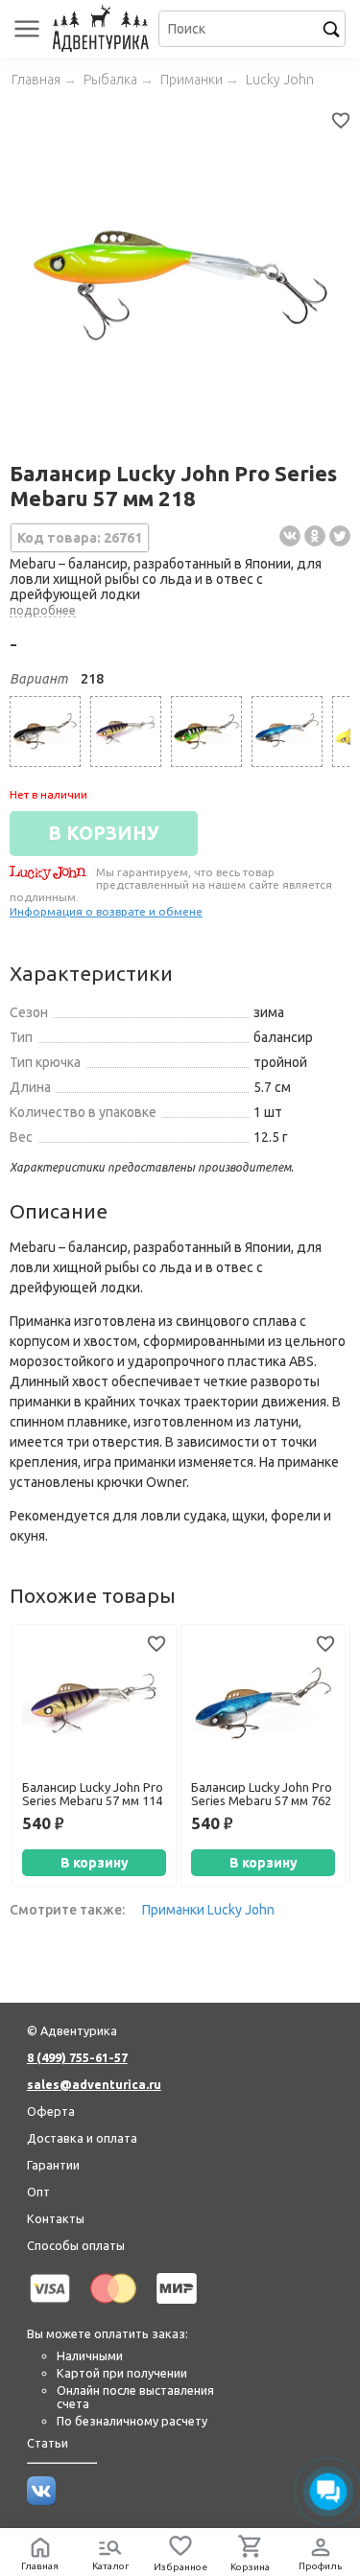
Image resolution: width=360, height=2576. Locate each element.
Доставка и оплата (82, 2138)
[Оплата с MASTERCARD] (113, 2307)
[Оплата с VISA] (50, 2307)
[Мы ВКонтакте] (41, 2500)
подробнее (43, 610)
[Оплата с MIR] (177, 2307)
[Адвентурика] (103, 29)
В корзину (95, 1863)
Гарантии (53, 2165)
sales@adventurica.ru (94, 2084)
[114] (126, 731)
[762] (287, 731)
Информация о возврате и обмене (106, 911)
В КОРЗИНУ (104, 833)
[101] (45, 731)
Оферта (51, 2111)
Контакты (56, 2218)
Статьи (48, 2443)
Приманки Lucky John (208, 1910)
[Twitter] (340, 536)
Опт (38, 2192)
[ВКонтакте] (290, 536)
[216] (206, 731)
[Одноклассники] (315, 536)
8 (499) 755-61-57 (77, 2057)
